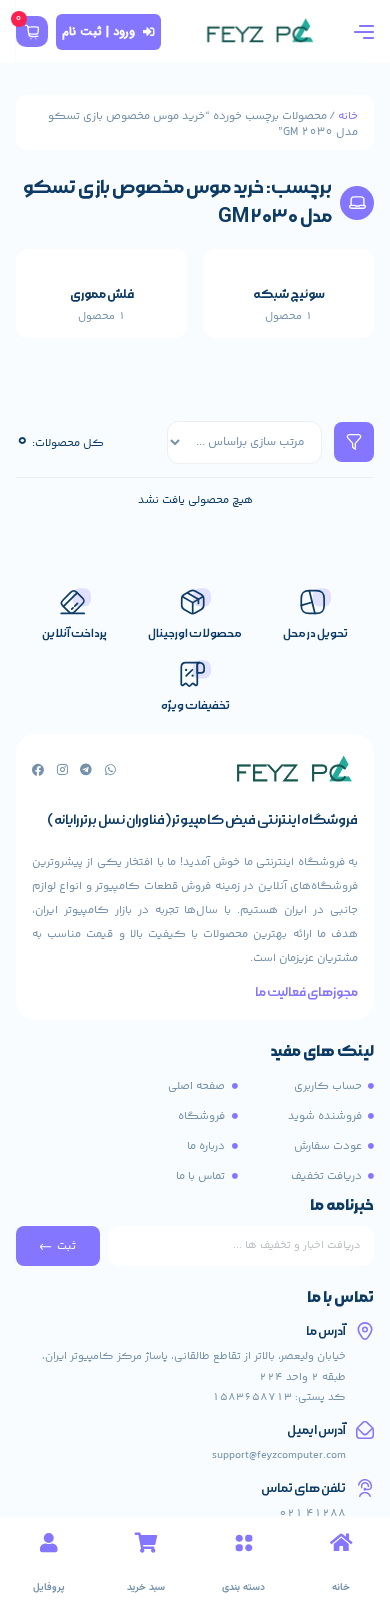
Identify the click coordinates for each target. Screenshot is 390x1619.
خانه (348, 116)
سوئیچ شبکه (289, 294)
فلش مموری (102, 294)
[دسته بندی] (244, 1543)
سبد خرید (146, 1587)
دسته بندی (243, 1587)
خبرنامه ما (342, 1207)
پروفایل (49, 1587)
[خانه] (341, 1543)
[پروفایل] (49, 1543)
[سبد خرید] (146, 1543)
